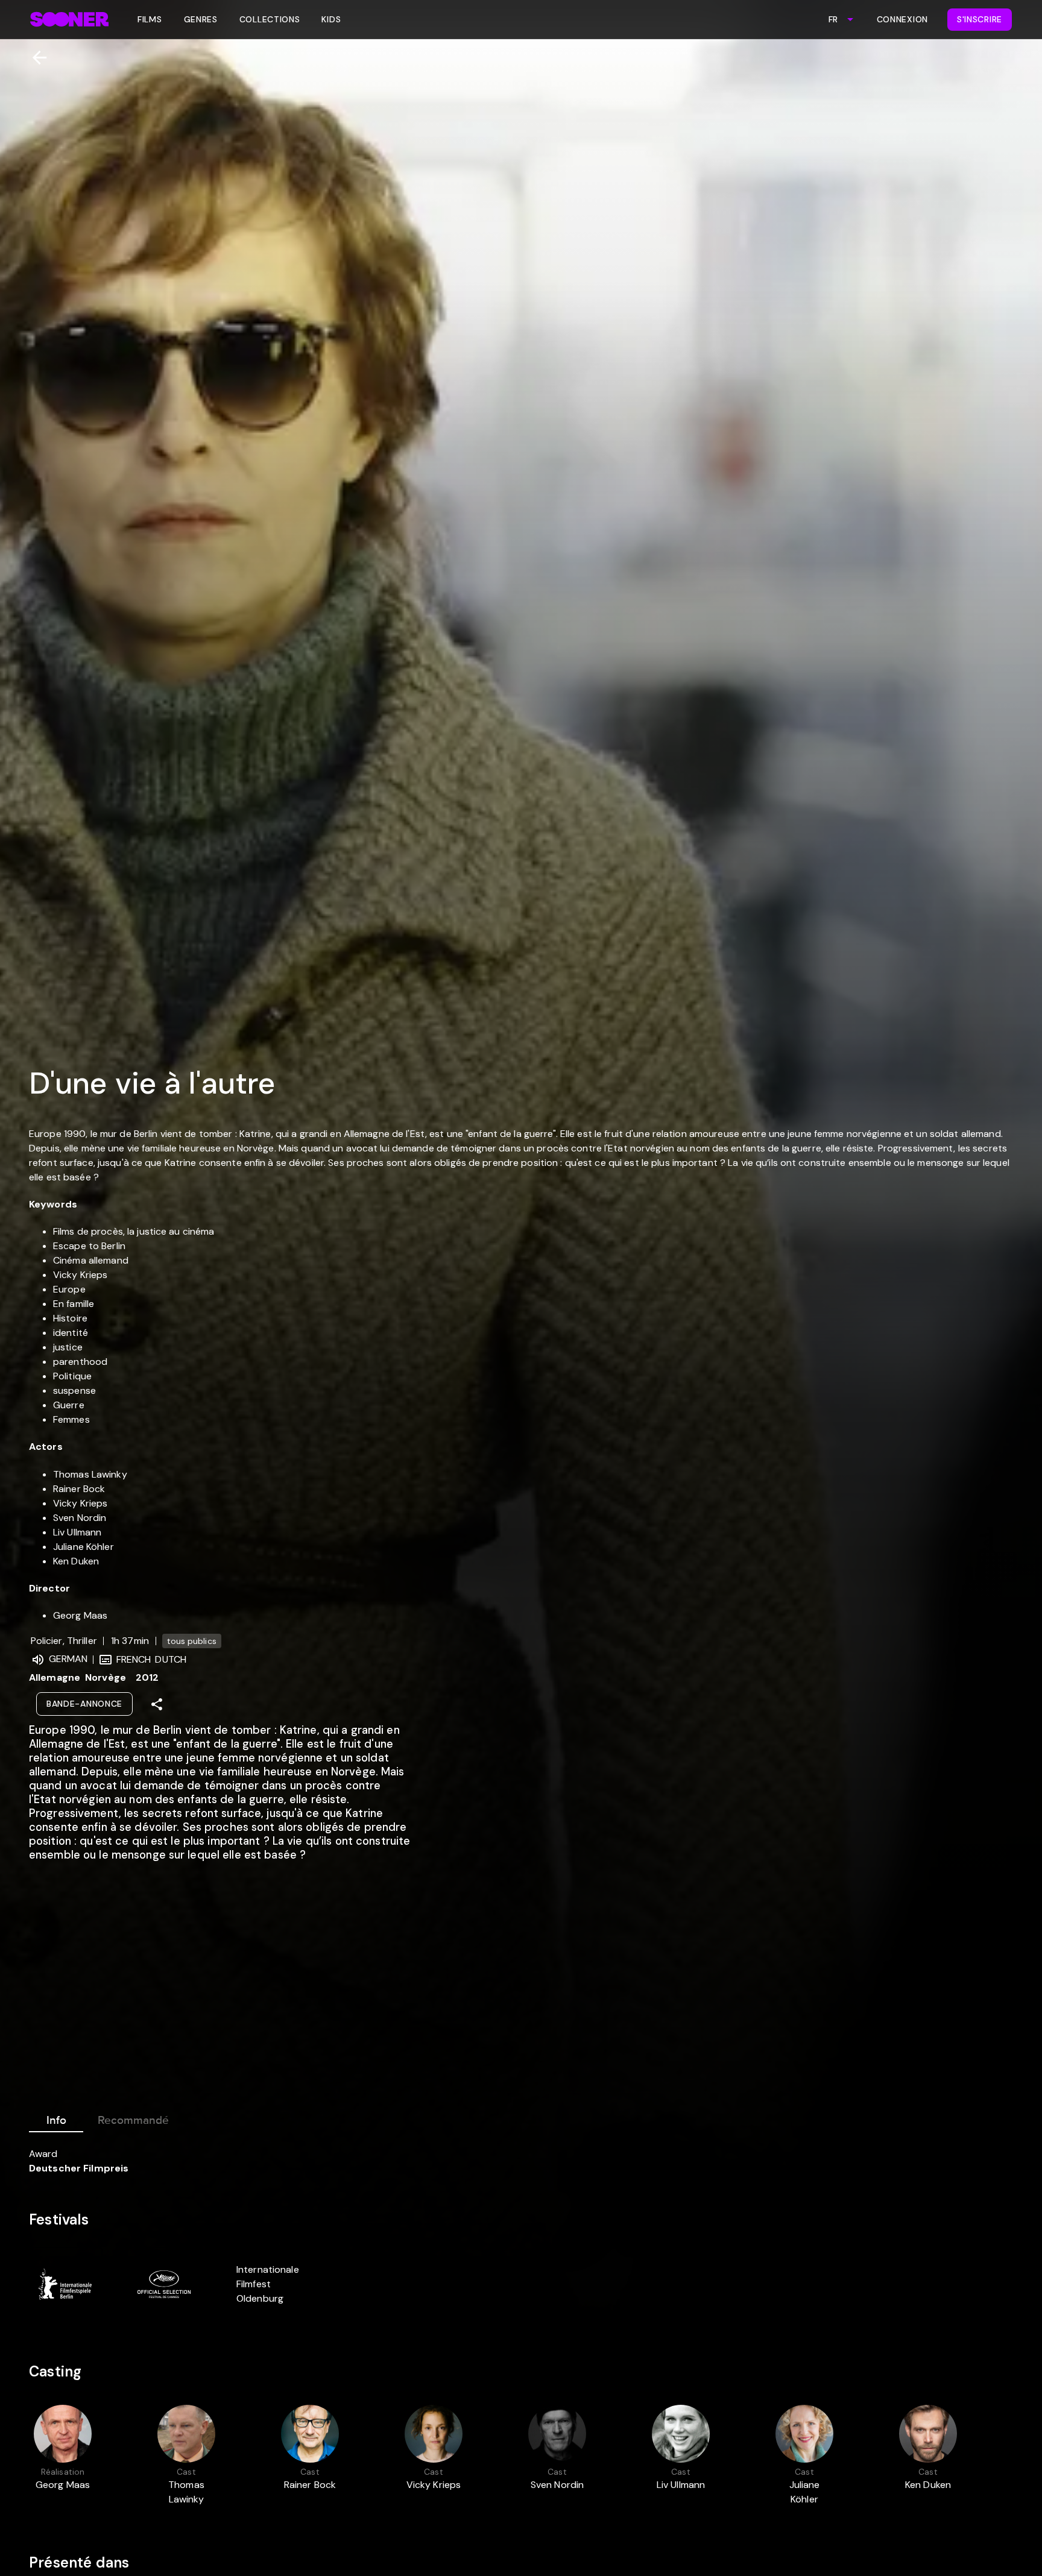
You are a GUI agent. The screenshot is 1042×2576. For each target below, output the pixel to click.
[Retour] (35, 58)
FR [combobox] (833, 19)
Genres (201, 19)
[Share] (157, 1704)
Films (150, 19)
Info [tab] (56, 2120)
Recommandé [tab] (133, 2120)
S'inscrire (980, 19)
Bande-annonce (84, 1704)
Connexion (902, 19)
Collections (270, 19)
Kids (331, 19)
